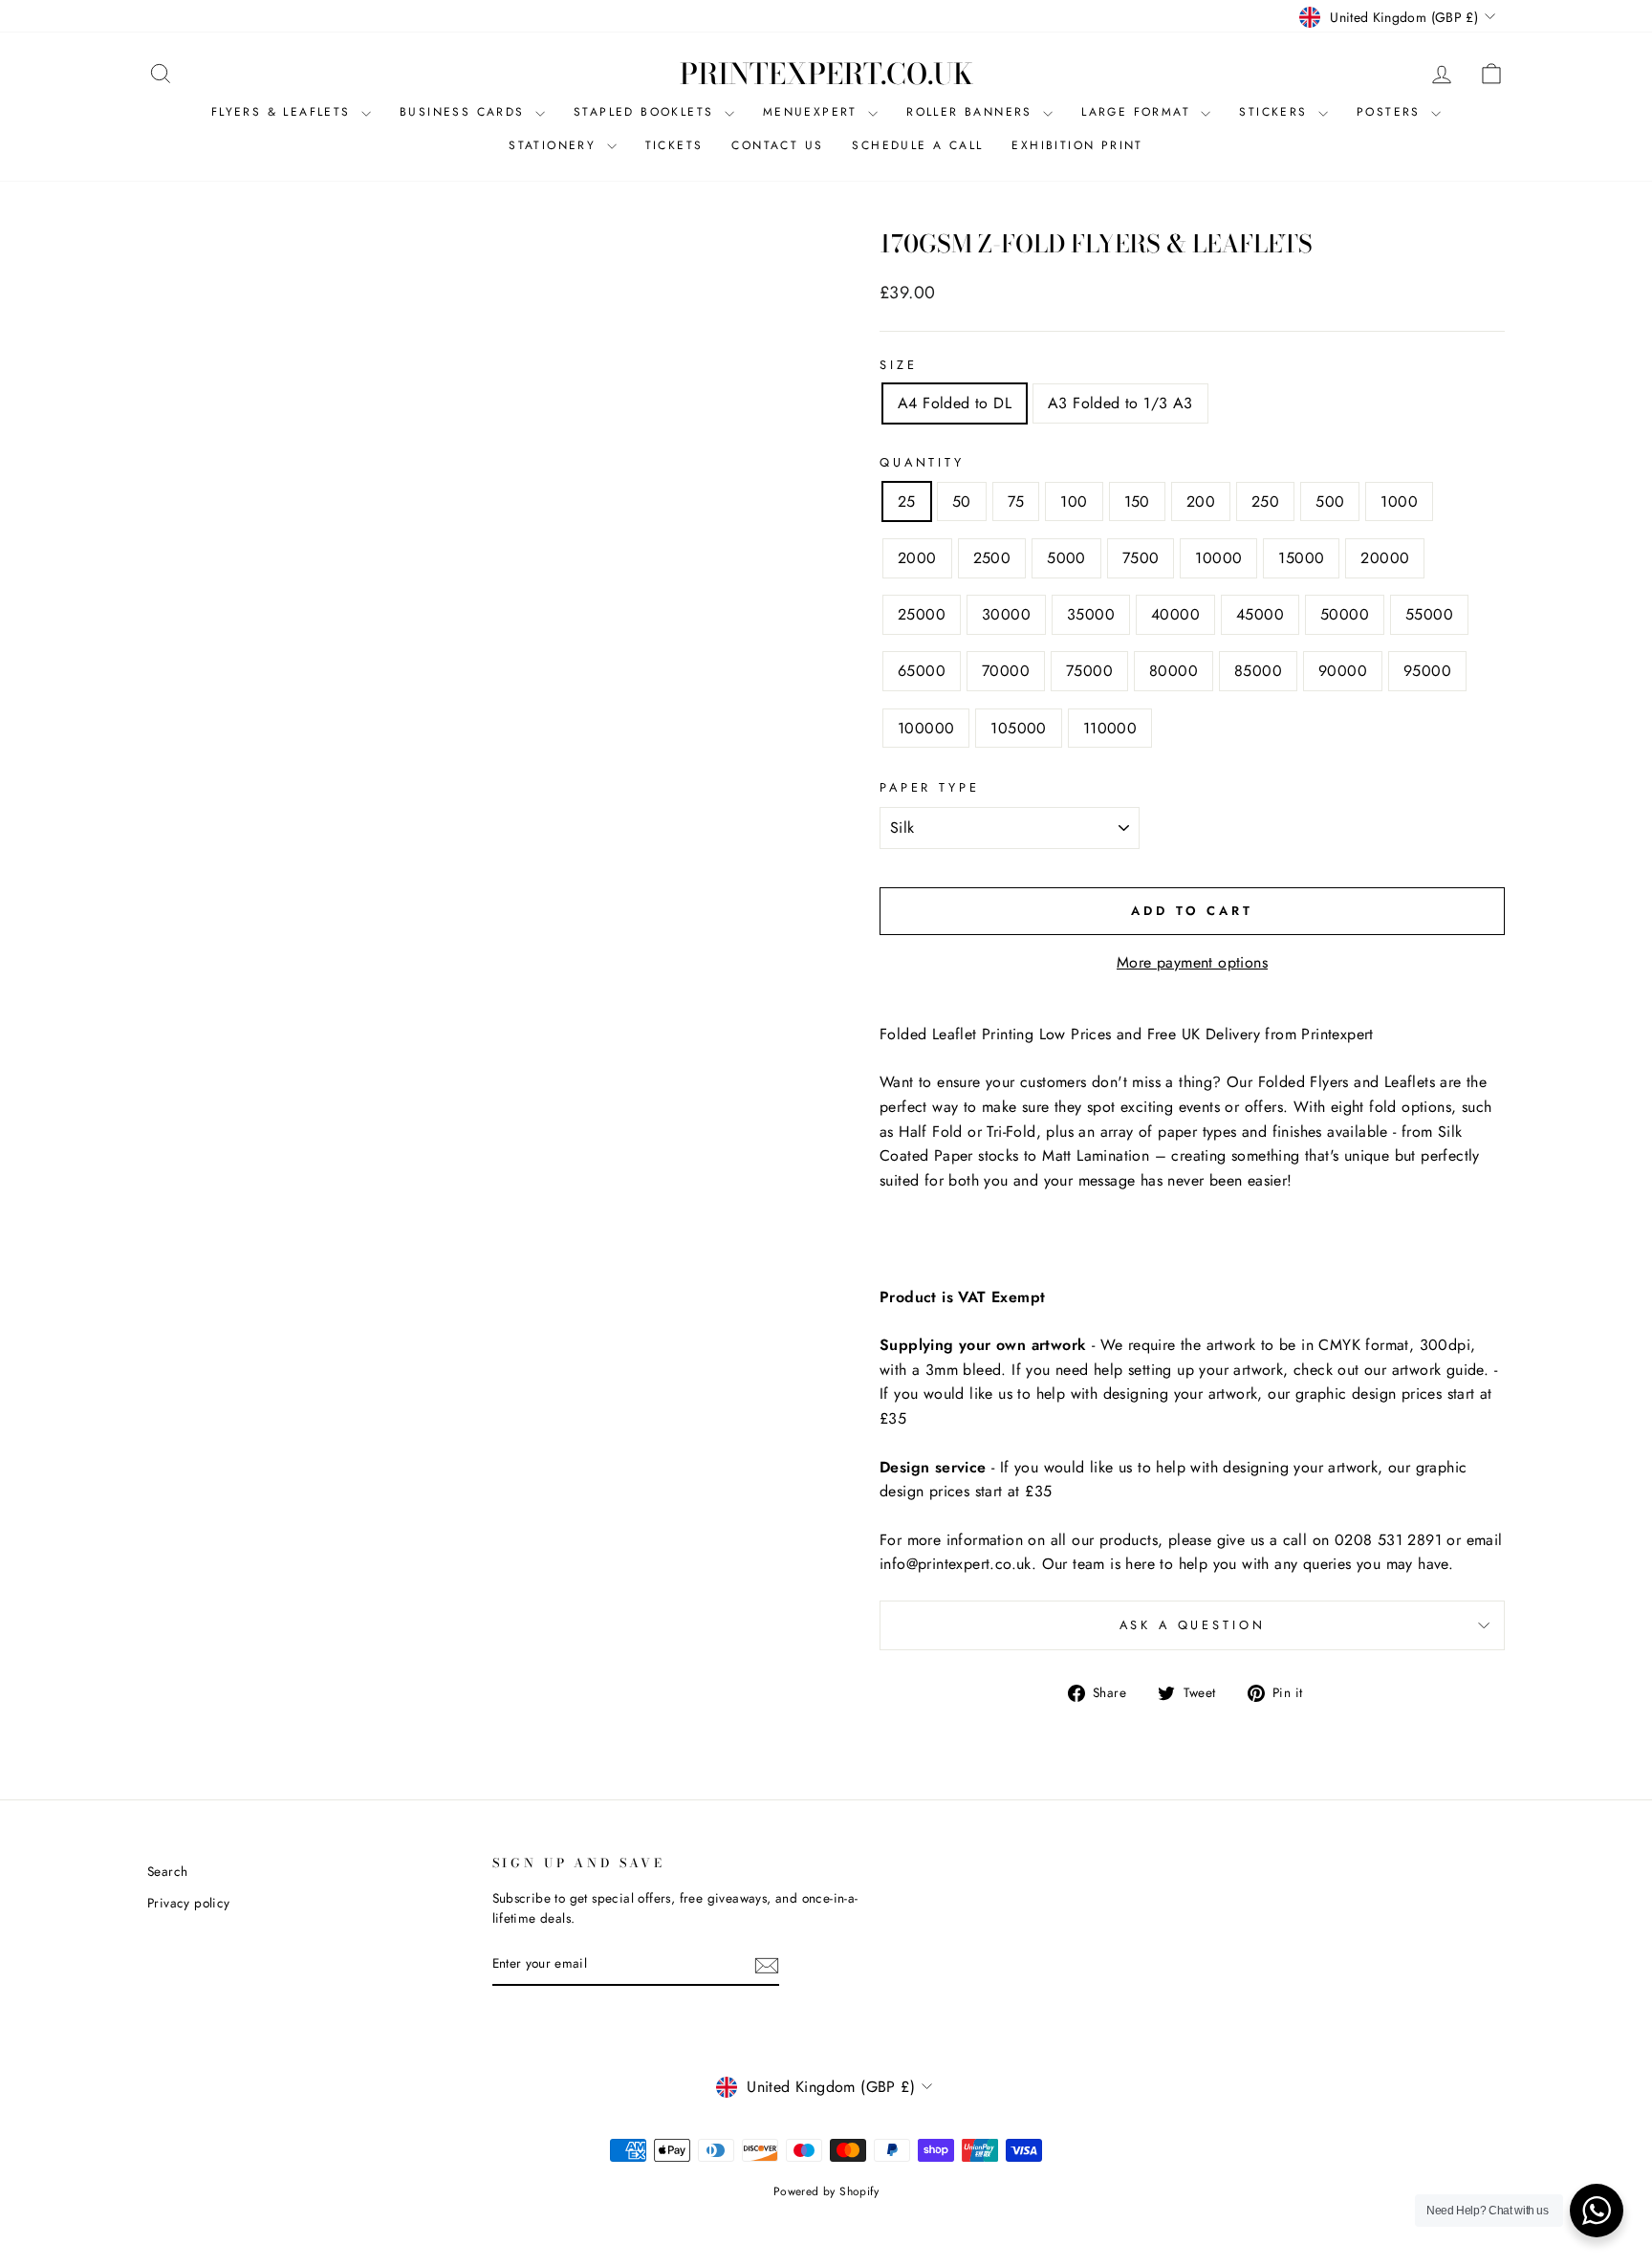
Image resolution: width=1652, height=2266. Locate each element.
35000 (1091, 614)
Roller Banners (972, 112)
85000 (1258, 671)
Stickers (1276, 112)
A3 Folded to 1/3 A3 (1120, 403)
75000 (1089, 671)
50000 (1345, 614)
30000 (1006, 614)
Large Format (1139, 112)
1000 (1399, 501)
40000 (1175, 614)
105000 (1018, 728)
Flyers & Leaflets (284, 112)
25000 (922, 614)
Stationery (555, 145)
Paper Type (929, 787)
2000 (917, 558)
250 (1265, 501)
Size (898, 365)
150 (1137, 501)
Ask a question (1193, 1625)
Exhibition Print (1077, 145)
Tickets (674, 145)
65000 (922, 671)
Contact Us (777, 145)
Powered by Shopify (826, 2191)
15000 (1301, 558)
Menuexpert (813, 112)
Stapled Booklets (647, 112)
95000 (1427, 671)
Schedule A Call (917, 145)
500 (1330, 501)
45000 (1260, 614)
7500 (1141, 558)
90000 (1343, 671)
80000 (1174, 671)
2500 (992, 558)
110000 (1110, 728)
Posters (1391, 112)
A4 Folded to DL (955, 403)
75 (1016, 501)
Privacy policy (189, 1903)
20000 (1385, 558)
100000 (926, 728)
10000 (1218, 558)
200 (1201, 501)
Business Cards (465, 112)
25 (907, 501)
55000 (1429, 614)
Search (167, 1871)
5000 (1066, 558)
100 (1074, 501)
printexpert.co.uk (826, 74)
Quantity (922, 462)
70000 (1006, 671)
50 (962, 501)
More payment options (1192, 962)
